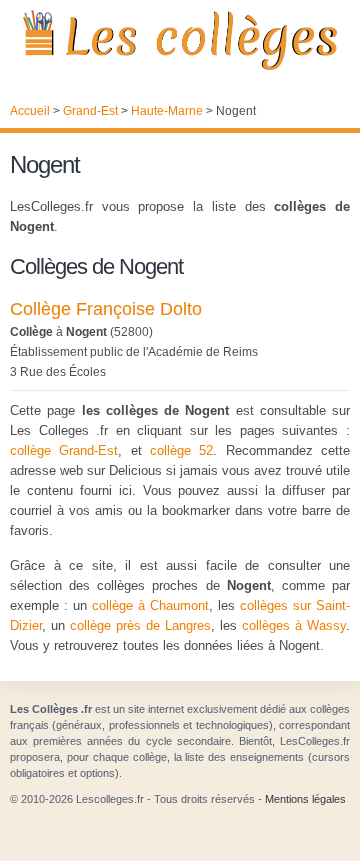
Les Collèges (180, 40)
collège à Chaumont (150, 605)
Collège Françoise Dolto (106, 309)
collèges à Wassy (294, 625)
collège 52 (181, 450)
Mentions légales (305, 799)
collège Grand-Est (64, 450)
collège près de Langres (140, 625)
